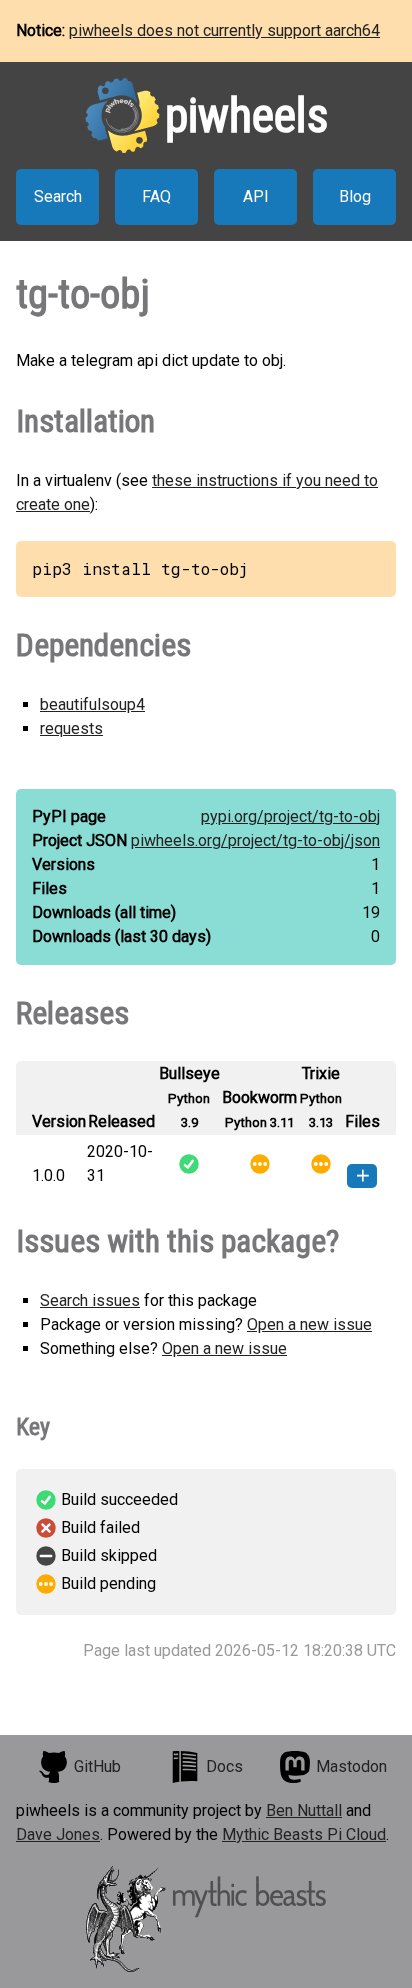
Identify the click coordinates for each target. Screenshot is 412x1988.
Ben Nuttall (304, 1810)
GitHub (97, 1766)
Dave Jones (58, 1834)
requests (71, 728)
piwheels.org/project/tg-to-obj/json (255, 840)
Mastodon (351, 1766)
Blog (355, 196)
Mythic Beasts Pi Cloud (304, 1834)
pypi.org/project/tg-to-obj (290, 816)
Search (58, 196)
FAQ (156, 196)
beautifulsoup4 (92, 704)
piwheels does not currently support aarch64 (224, 30)
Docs (224, 1766)
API (256, 196)
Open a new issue (309, 1324)
